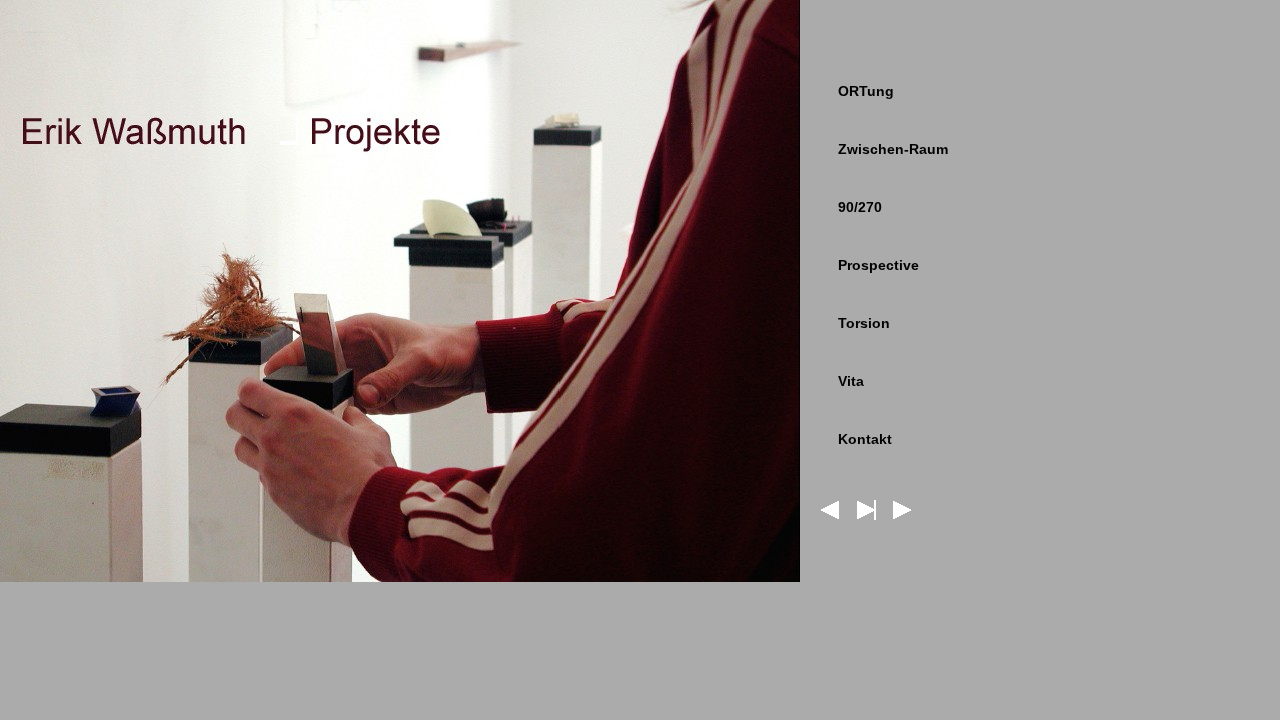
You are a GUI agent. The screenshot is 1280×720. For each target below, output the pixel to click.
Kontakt (865, 439)
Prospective (878, 265)
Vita (851, 381)
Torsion (864, 323)
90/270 (860, 207)
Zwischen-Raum (893, 149)
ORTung (866, 91)
